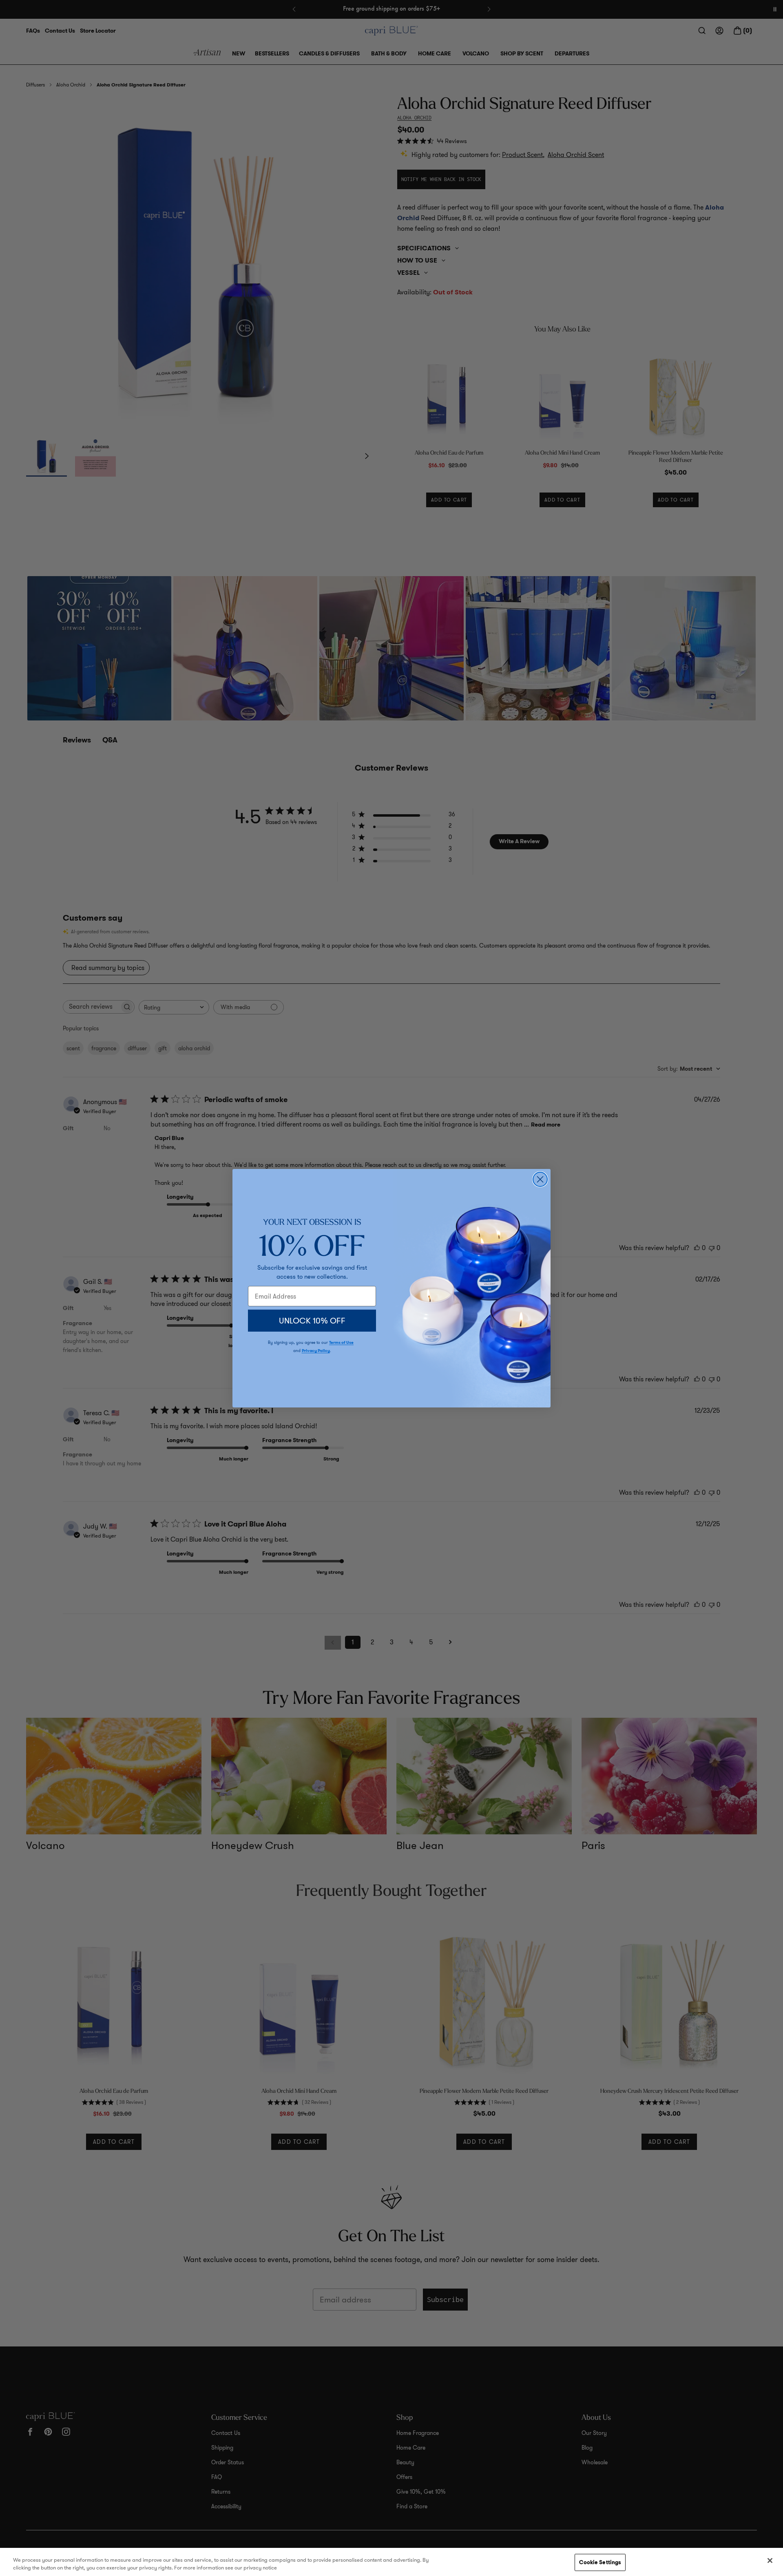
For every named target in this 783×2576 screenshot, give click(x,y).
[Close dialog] (540, 1179)
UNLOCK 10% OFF (312, 1321)
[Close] (770, 2561)
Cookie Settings (600, 2562)
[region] (391, 2562)
